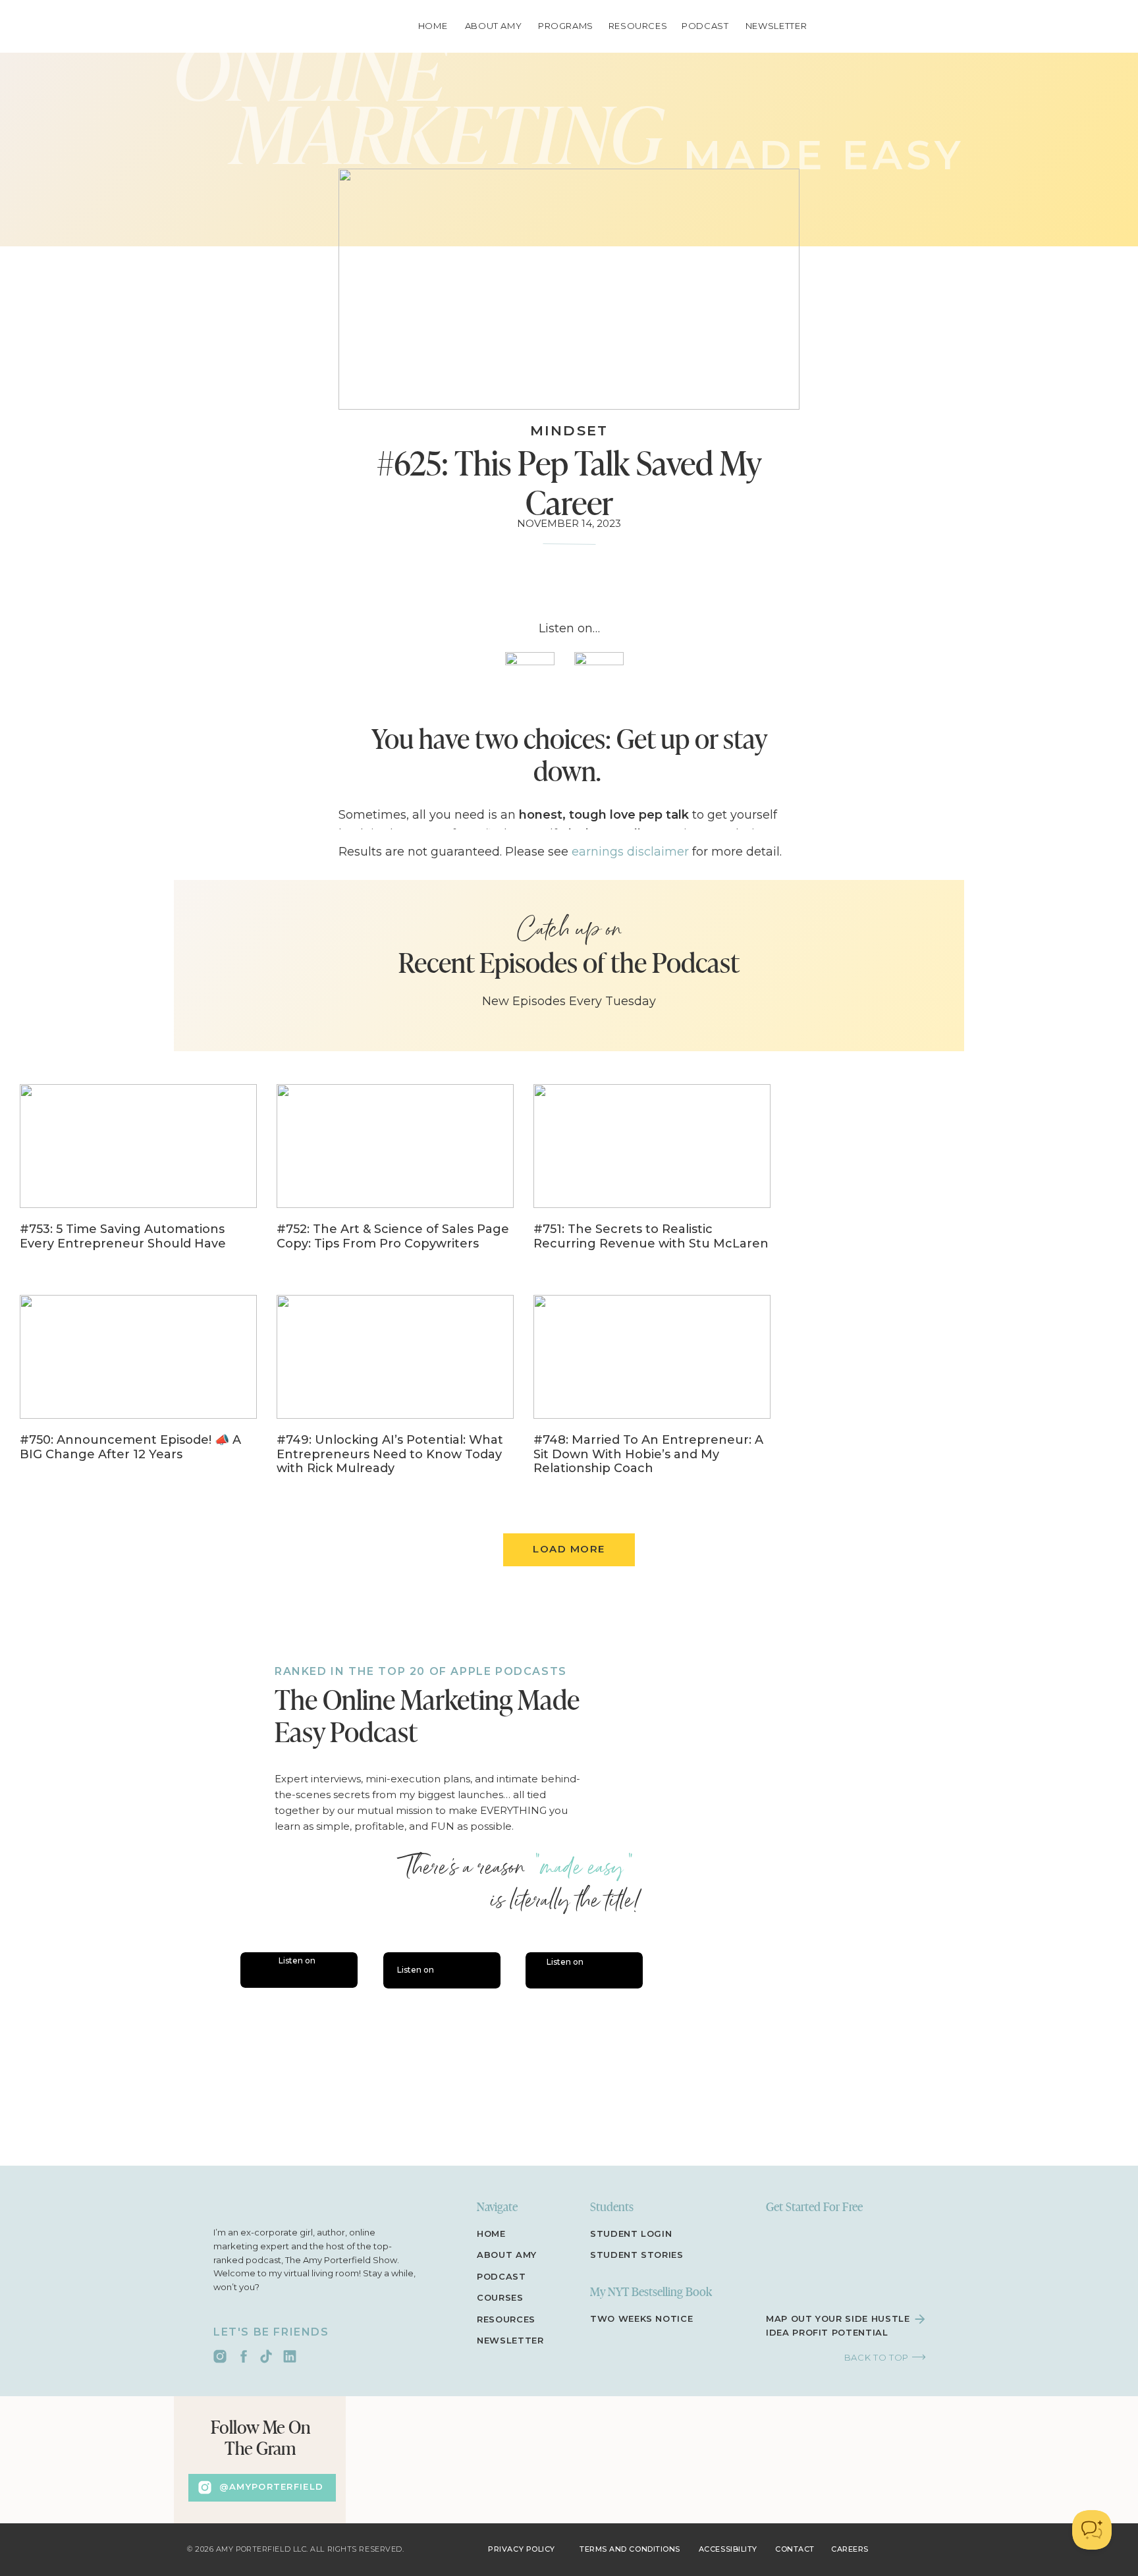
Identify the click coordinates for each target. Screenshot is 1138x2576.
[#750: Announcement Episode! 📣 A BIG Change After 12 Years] (138, 1387)
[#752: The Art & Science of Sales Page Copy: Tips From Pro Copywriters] (395, 1176)
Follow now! (464, 1506)
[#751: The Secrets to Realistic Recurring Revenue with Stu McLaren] (652, 1176)
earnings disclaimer (630, 852)
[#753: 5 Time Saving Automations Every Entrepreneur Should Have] (138, 1176)
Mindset (569, 430)
